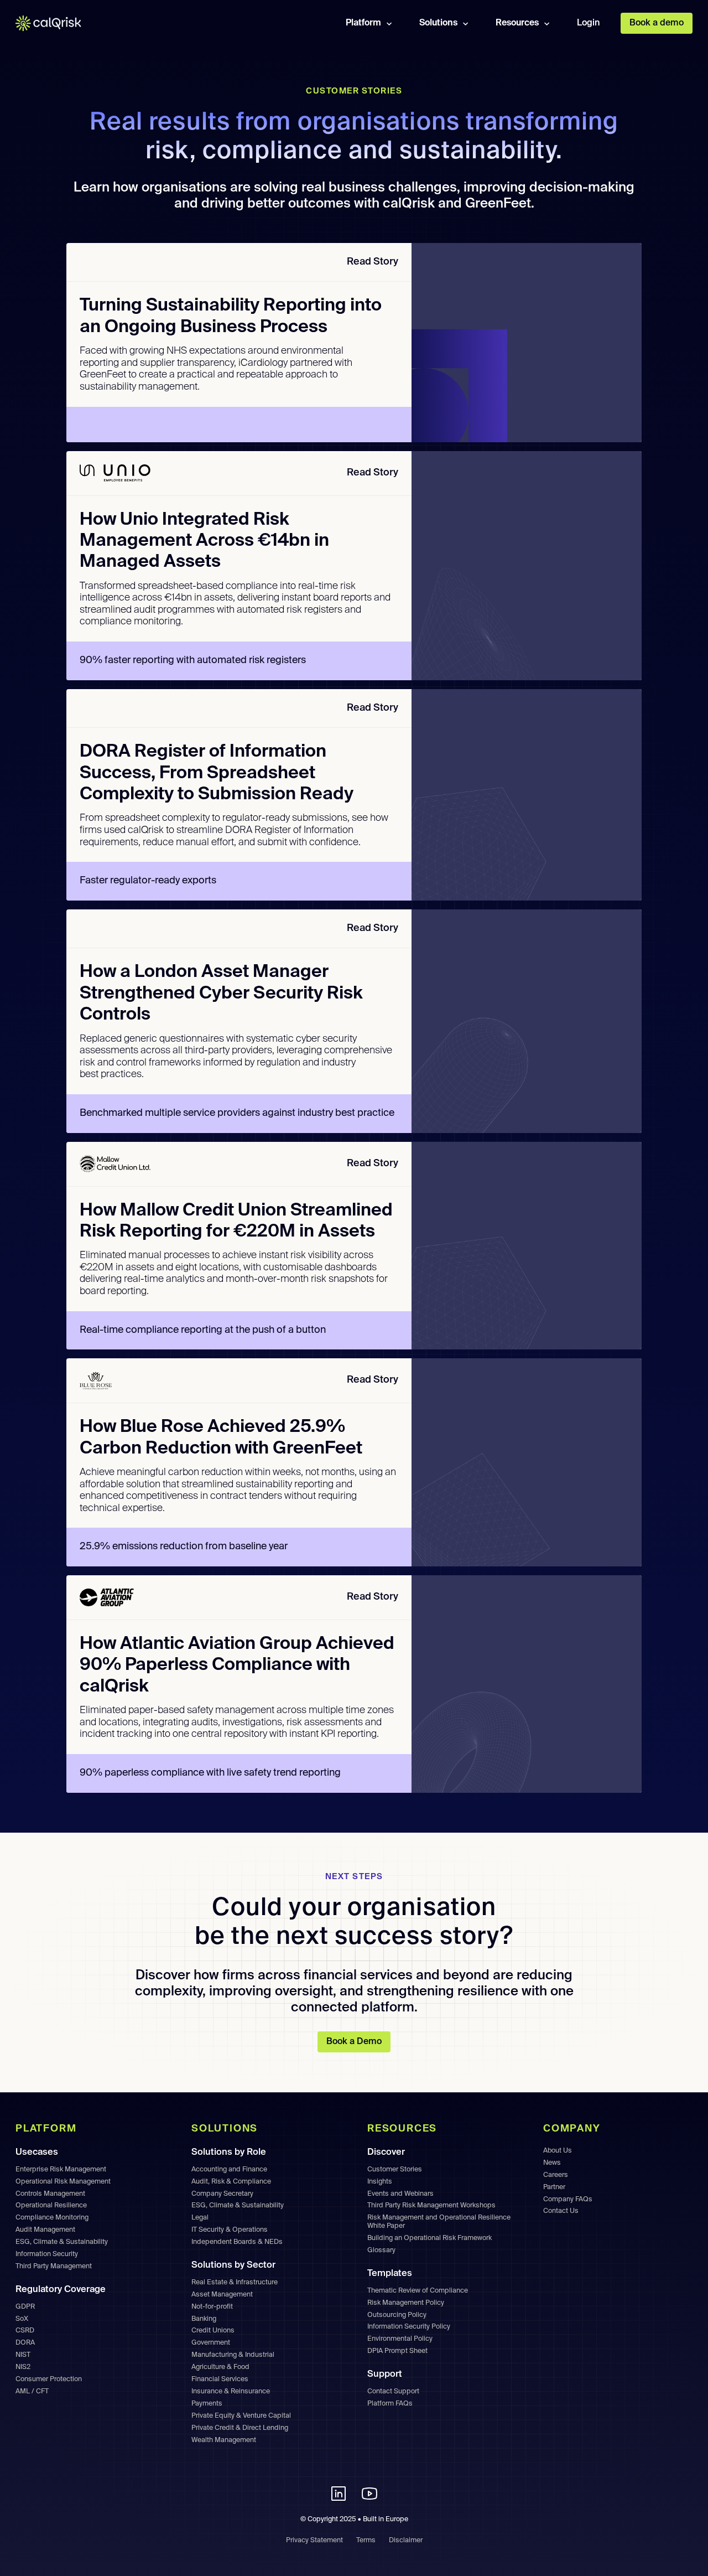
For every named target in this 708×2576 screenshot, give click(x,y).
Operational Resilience (51, 2205)
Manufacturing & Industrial (233, 2355)
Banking (204, 2319)
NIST (23, 2355)
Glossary (381, 2250)
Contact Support (393, 2391)
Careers (556, 2175)
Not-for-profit (212, 2307)
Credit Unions (213, 2331)
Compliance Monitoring (52, 2218)
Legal (200, 2218)
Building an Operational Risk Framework (430, 2238)
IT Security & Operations (230, 2230)
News (552, 2163)
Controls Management (50, 2194)
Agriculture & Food (220, 2367)
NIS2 (23, 2367)
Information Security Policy (409, 2327)
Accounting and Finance (229, 2169)
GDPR (25, 2307)
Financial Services (220, 2379)
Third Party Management (54, 2266)
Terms (366, 2540)
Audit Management (45, 2230)
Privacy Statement (314, 2540)
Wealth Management (224, 2440)
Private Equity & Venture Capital (241, 2416)
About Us (558, 2151)
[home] (56, 23)
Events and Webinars (400, 2194)
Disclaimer (406, 2540)
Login (588, 23)
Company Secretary (222, 2194)
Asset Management (222, 2295)
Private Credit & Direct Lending (240, 2428)
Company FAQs (568, 2199)
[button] (370, 23)
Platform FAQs (390, 2404)
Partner (554, 2187)
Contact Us (561, 2211)
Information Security (47, 2254)
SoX (22, 2319)
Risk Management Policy (406, 2303)
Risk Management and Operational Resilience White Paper (439, 2222)
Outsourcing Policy (397, 2315)
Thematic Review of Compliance (418, 2291)
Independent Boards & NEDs (237, 2242)
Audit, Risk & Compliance (231, 2182)
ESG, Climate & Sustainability (62, 2242)
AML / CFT (32, 2391)
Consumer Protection (49, 2379)
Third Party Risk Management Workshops (431, 2205)
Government (211, 2343)
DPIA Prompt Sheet (397, 2351)
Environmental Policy (400, 2339)
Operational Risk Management (63, 2182)
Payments (207, 2404)
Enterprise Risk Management (61, 2169)
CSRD (25, 2331)
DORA (25, 2343)
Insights (380, 2182)
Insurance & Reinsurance (231, 2391)
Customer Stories (395, 2169)
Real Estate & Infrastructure (235, 2282)
